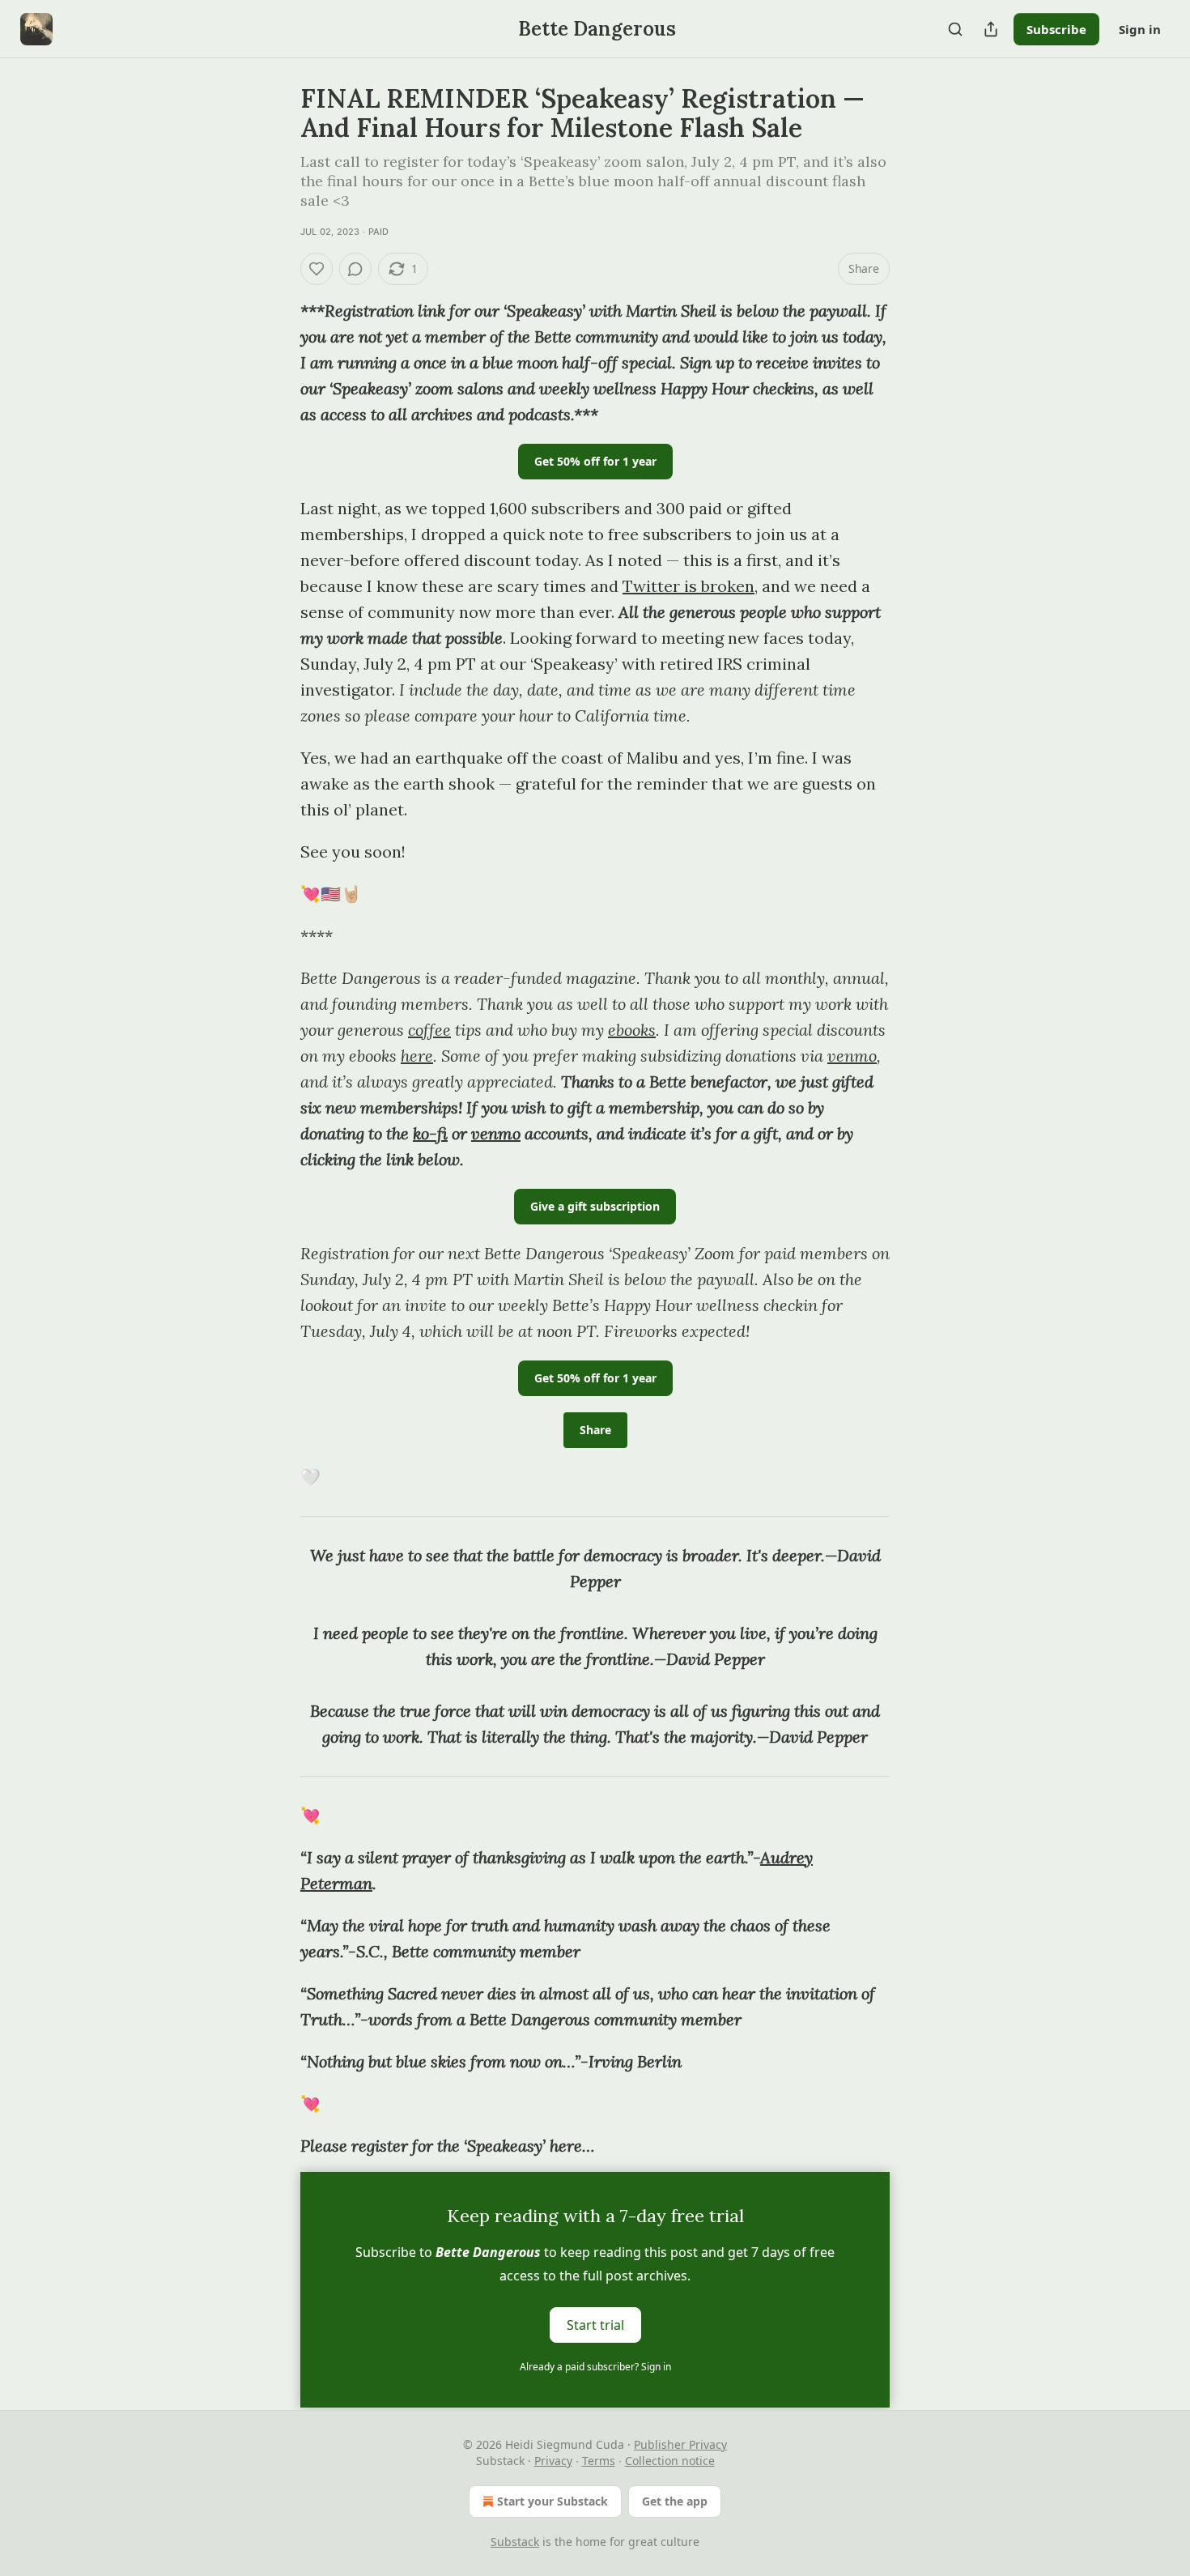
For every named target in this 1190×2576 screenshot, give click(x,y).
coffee (429, 1030)
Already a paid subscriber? (595, 2367)
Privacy (553, 2461)
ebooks (632, 1030)
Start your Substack (552, 2501)
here (417, 1056)
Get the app (675, 2501)
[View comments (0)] (355, 269)
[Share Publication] (991, 29)
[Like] (317, 269)
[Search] (955, 29)
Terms (599, 2461)
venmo (852, 1056)
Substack (515, 2542)
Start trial (595, 2325)
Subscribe (1056, 29)
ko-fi (430, 1133)
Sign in (1140, 29)
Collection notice (670, 2461)
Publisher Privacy (680, 2444)
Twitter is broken (688, 586)
